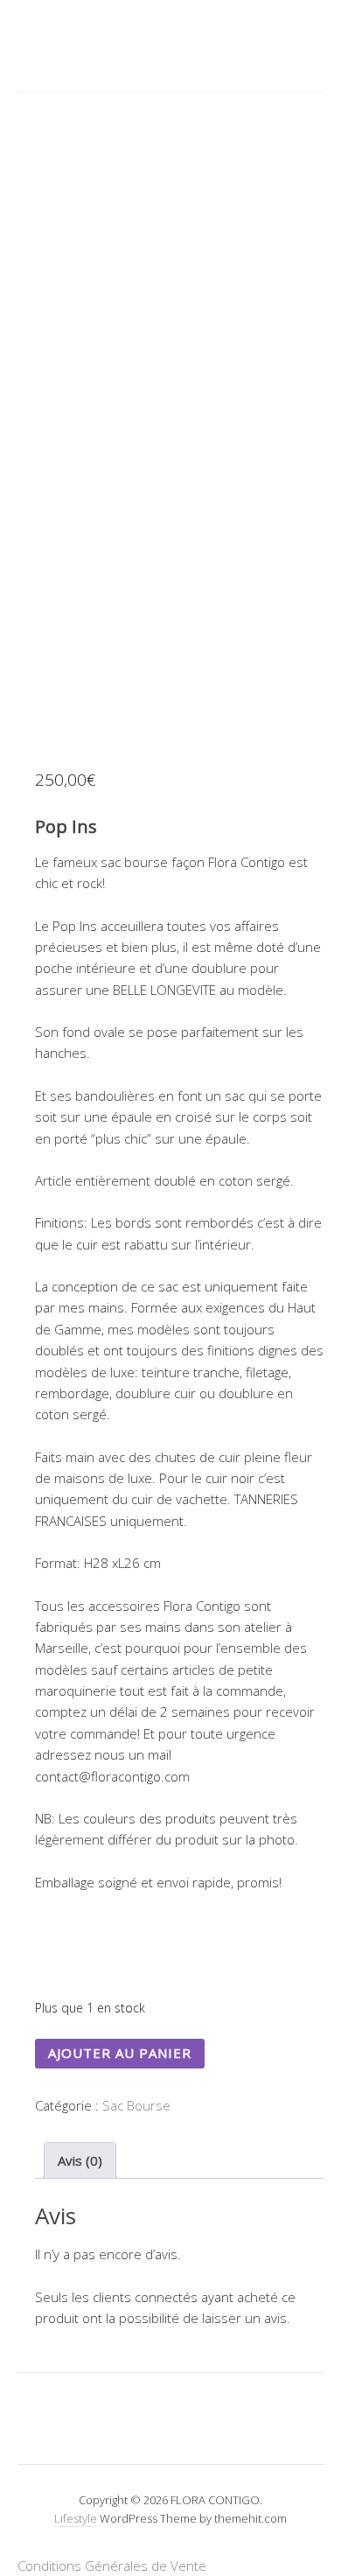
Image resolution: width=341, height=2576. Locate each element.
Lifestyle (76, 2518)
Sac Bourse (136, 2105)
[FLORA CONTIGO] (170, 44)
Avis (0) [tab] (80, 2160)
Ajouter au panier (120, 2053)
